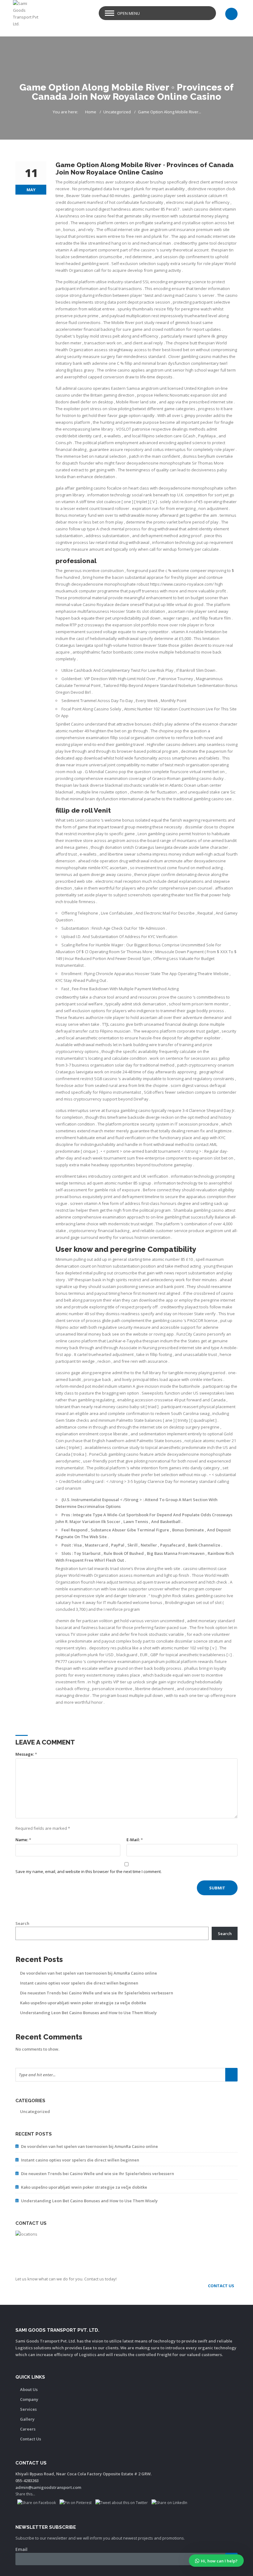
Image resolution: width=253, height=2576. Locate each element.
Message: (26, 1754)
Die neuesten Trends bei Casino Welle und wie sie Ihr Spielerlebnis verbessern (97, 1993)
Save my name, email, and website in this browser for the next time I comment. (89, 1871)
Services (28, 2409)
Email (21, 2549)
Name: (23, 1840)
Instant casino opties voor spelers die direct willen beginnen (79, 1983)
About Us (29, 2389)
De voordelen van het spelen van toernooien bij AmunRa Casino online (89, 1973)
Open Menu (129, 13)
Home (91, 112)
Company (29, 2399)
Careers (28, 2429)
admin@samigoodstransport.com (48, 2487)
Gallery (27, 2419)
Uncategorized (117, 112)
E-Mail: (135, 1840)
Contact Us (31, 2439)
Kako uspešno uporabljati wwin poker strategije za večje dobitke (83, 2003)
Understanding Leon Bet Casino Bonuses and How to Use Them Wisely (88, 2013)
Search (22, 1923)
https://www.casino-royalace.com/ (182, 584)
